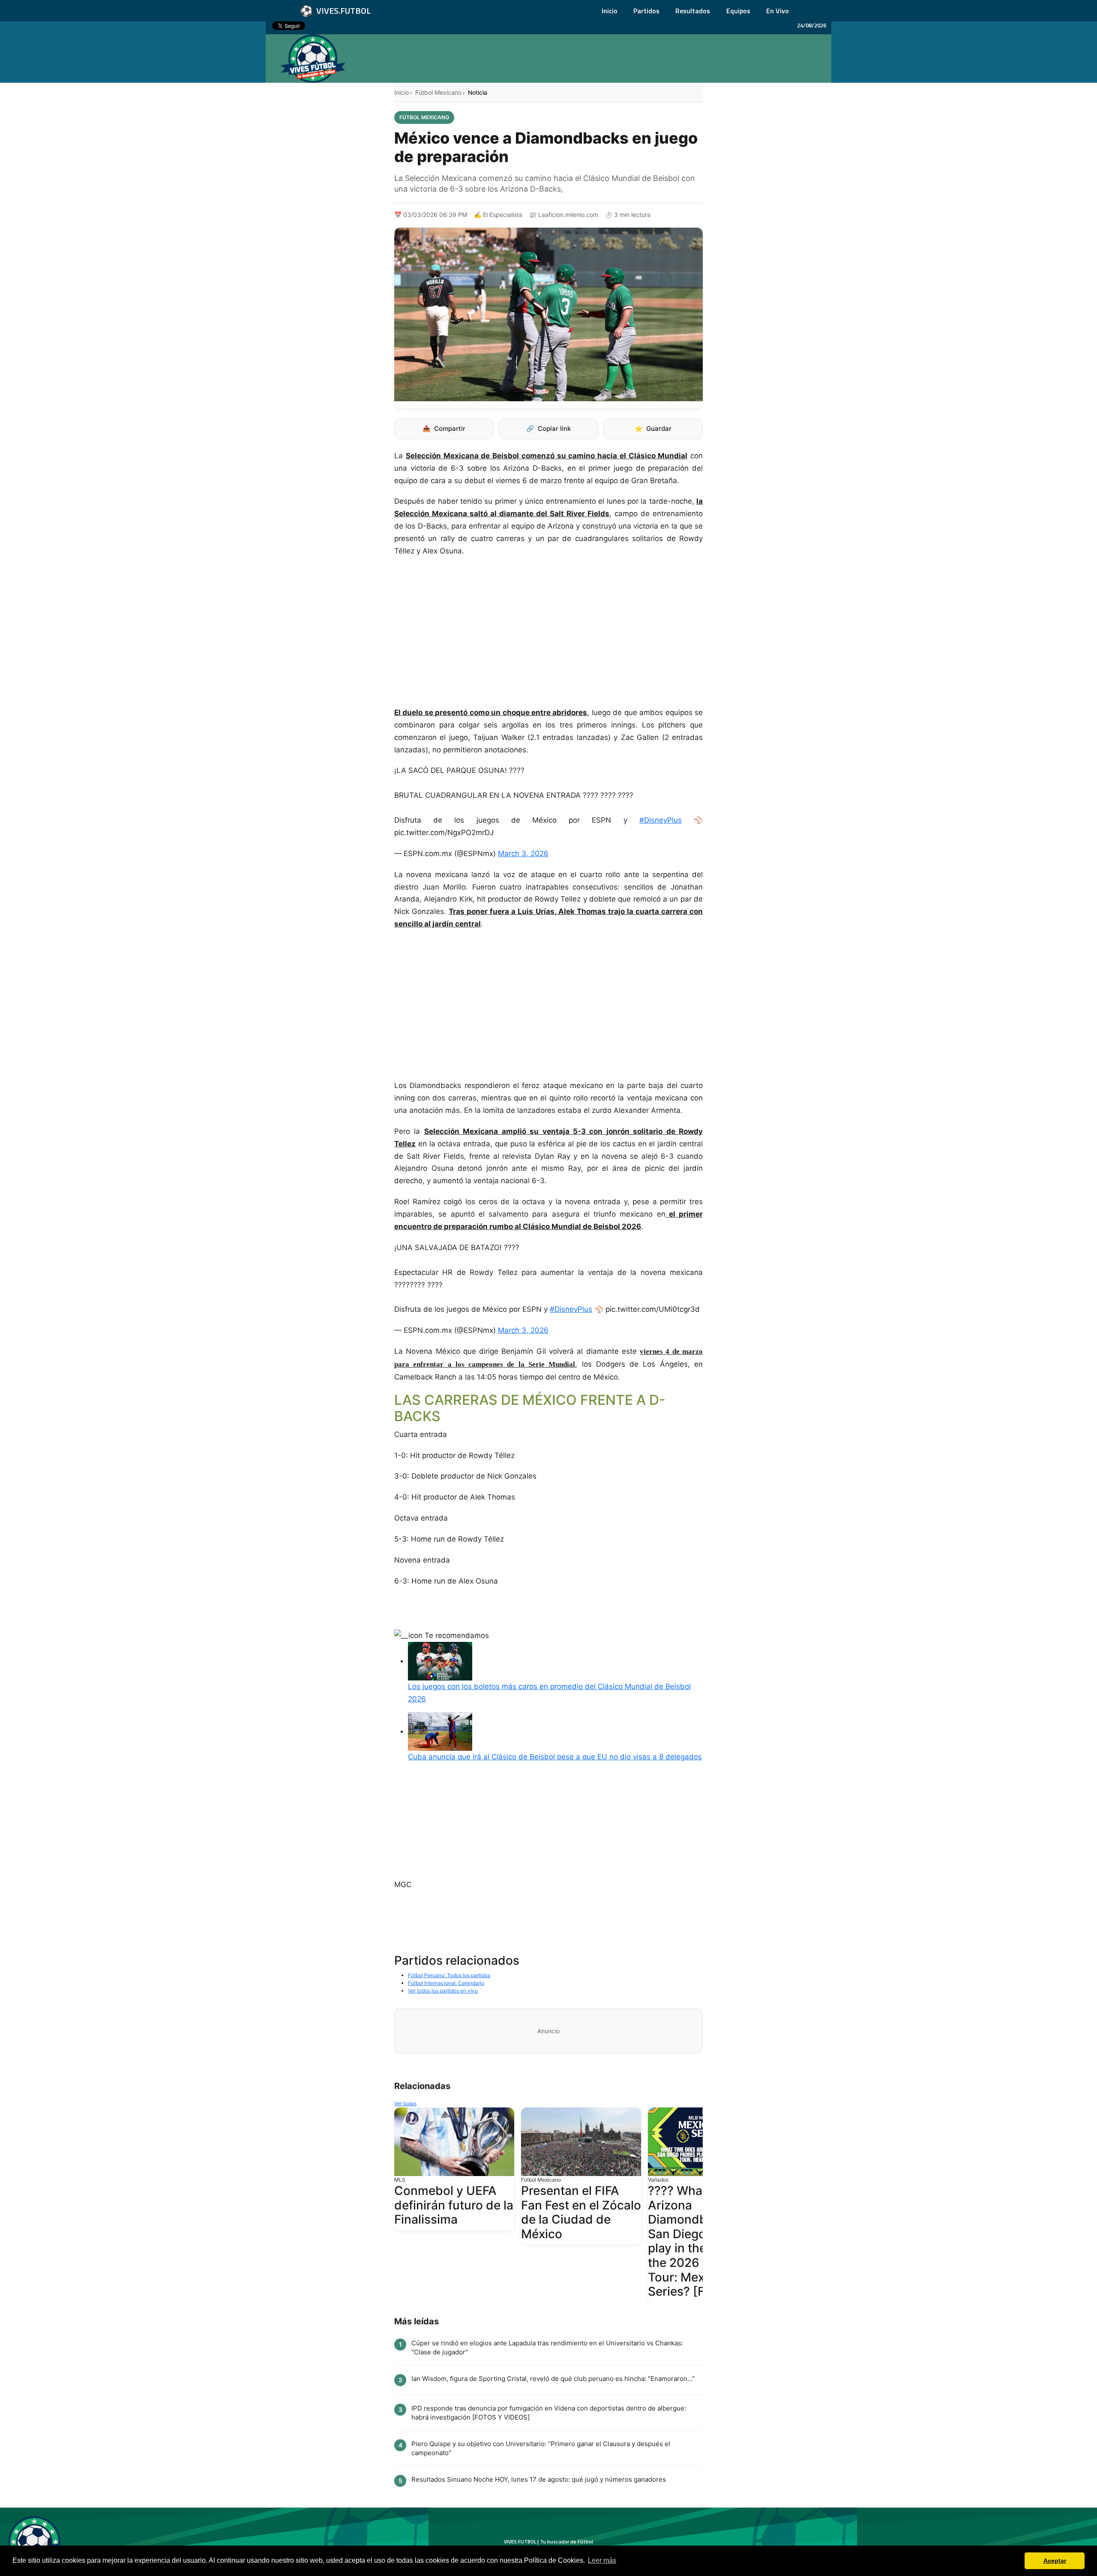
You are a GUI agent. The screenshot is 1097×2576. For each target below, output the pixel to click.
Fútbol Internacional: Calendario (446, 1983)
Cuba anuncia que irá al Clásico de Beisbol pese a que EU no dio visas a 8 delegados (555, 1757)
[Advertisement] (548, 636)
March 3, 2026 (523, 854)
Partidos (646, 11)
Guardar (653, 428)
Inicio (610, 11)
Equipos (738, 11)
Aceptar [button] (1055, 2561)
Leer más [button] (602, 2560)
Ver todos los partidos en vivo (443, 1991)
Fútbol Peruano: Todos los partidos (449, 1975)
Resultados (693, 11)
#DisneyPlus (661, 820)
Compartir (444, 428)
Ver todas (405, 2103)
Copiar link (548, 428)
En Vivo (778, 11)
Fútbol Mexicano (438, 92)
